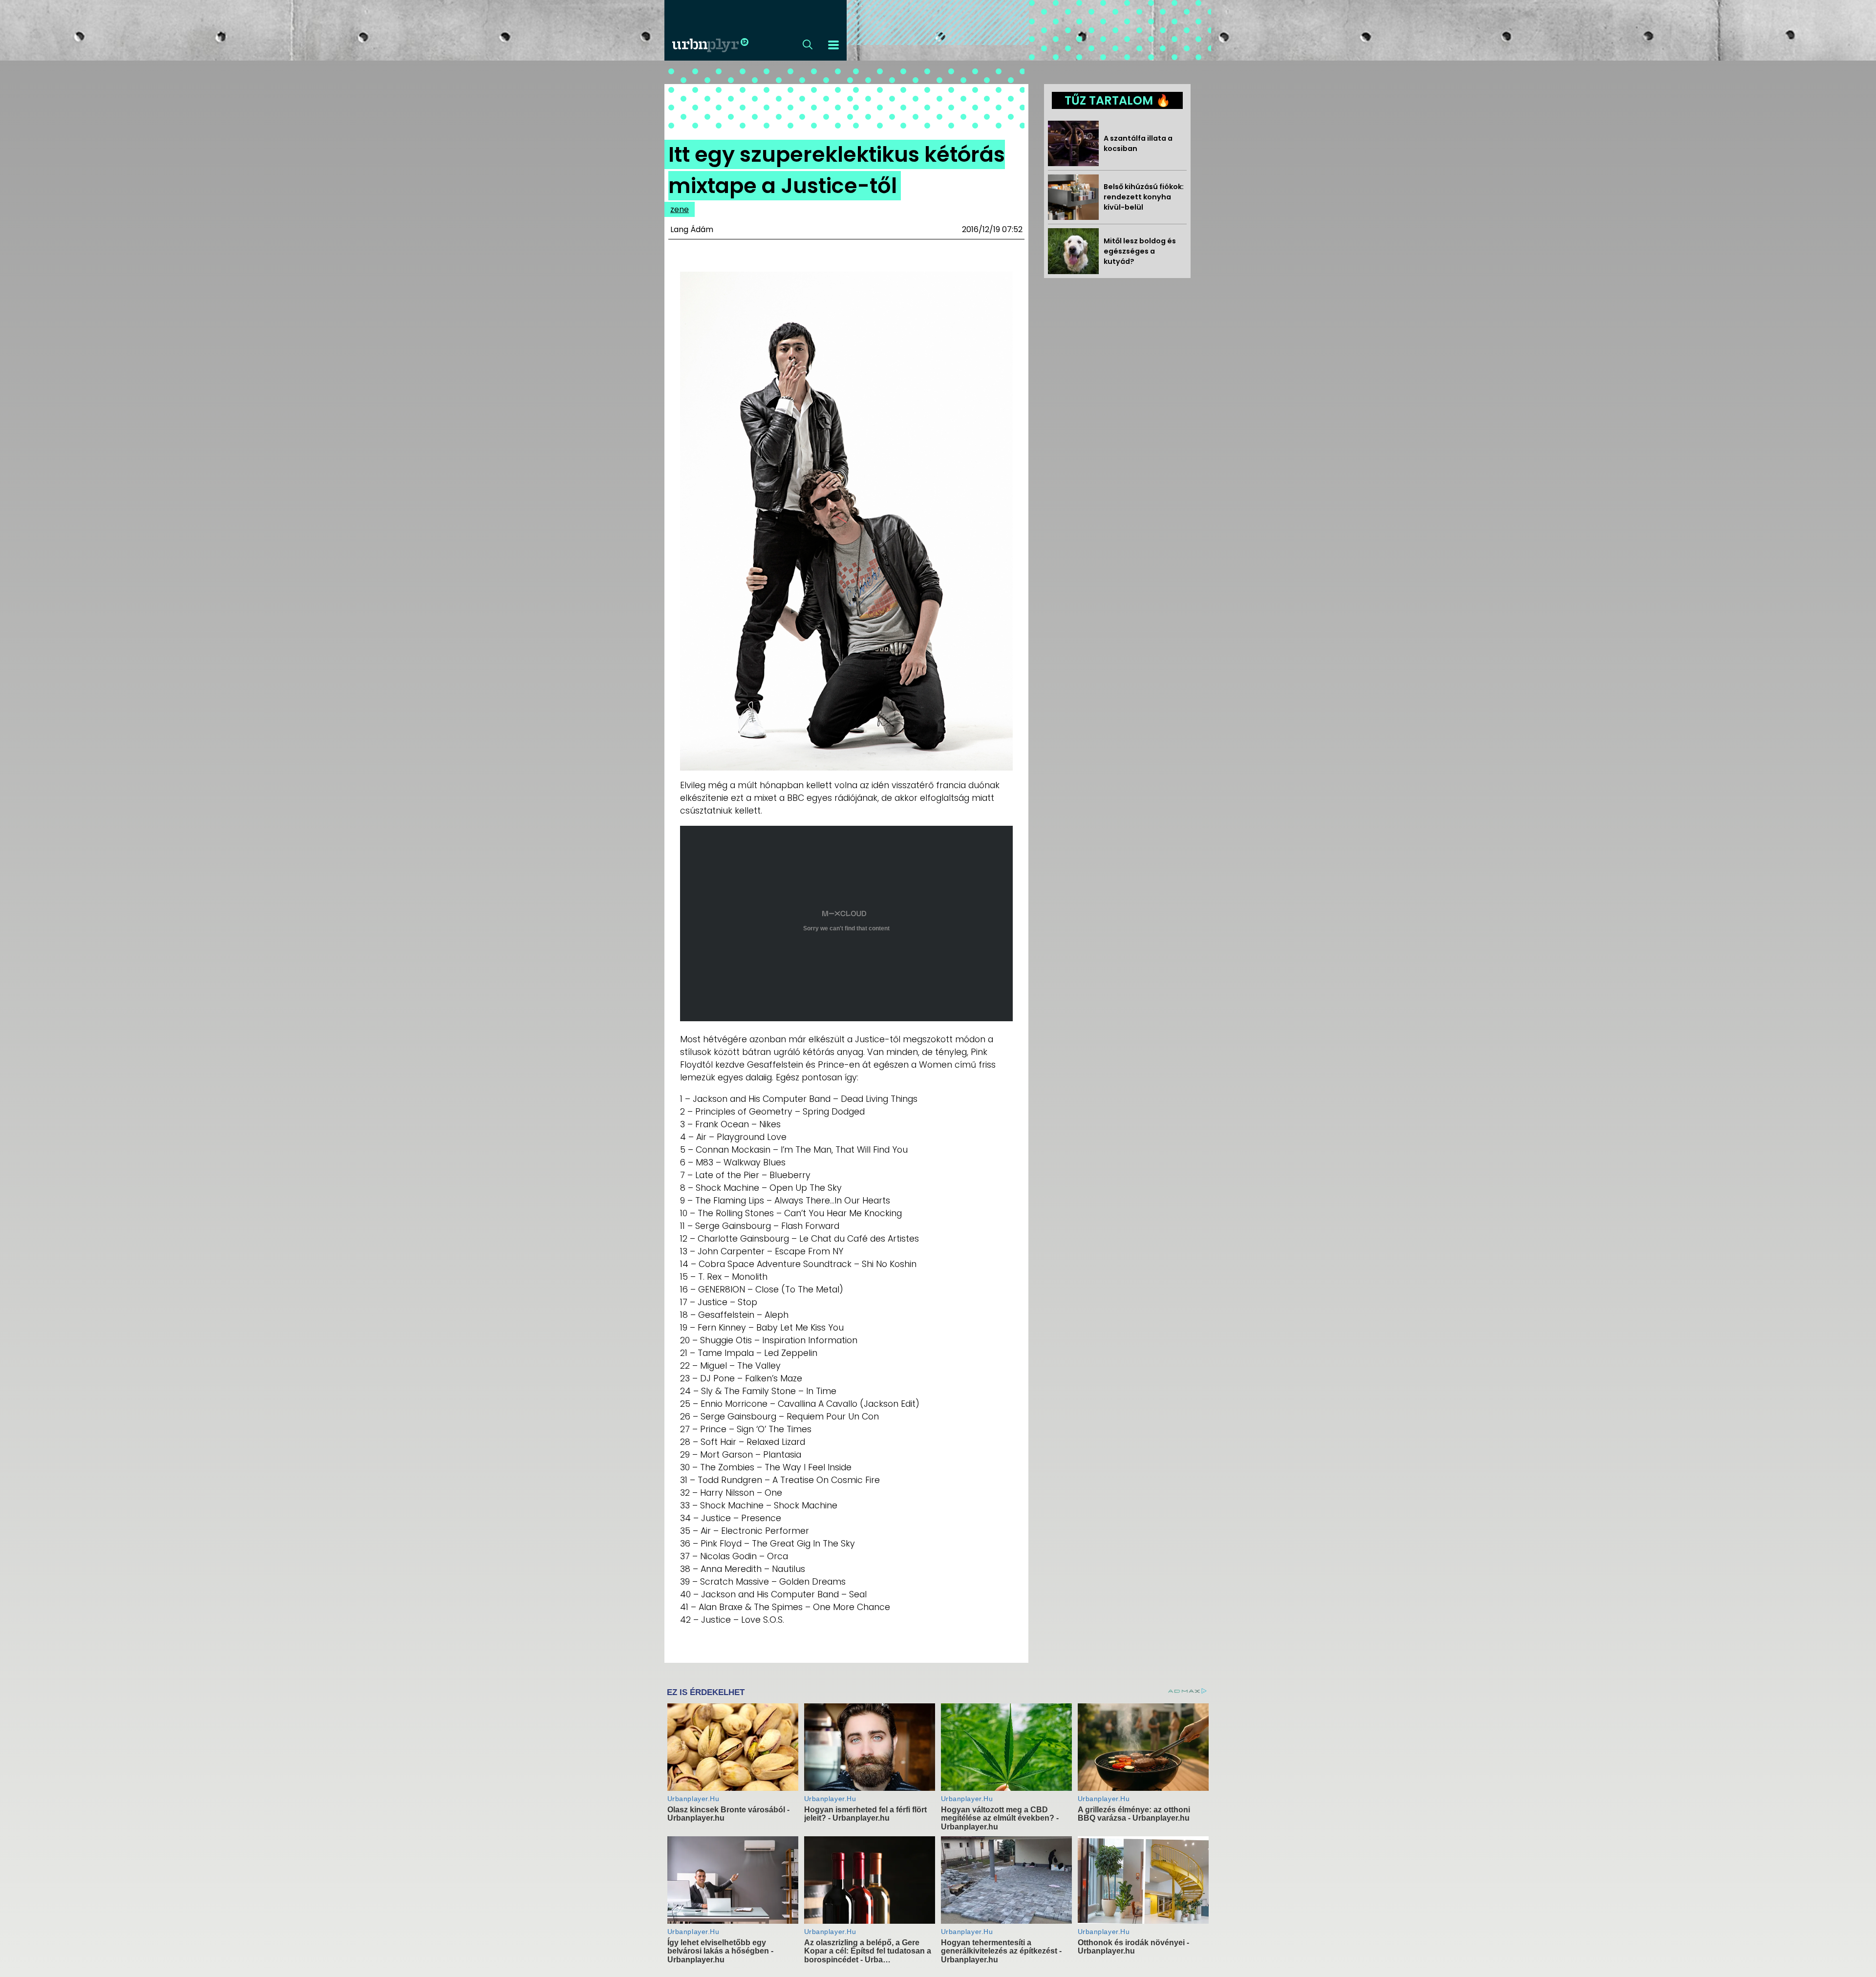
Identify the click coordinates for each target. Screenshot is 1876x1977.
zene (680, 209)
